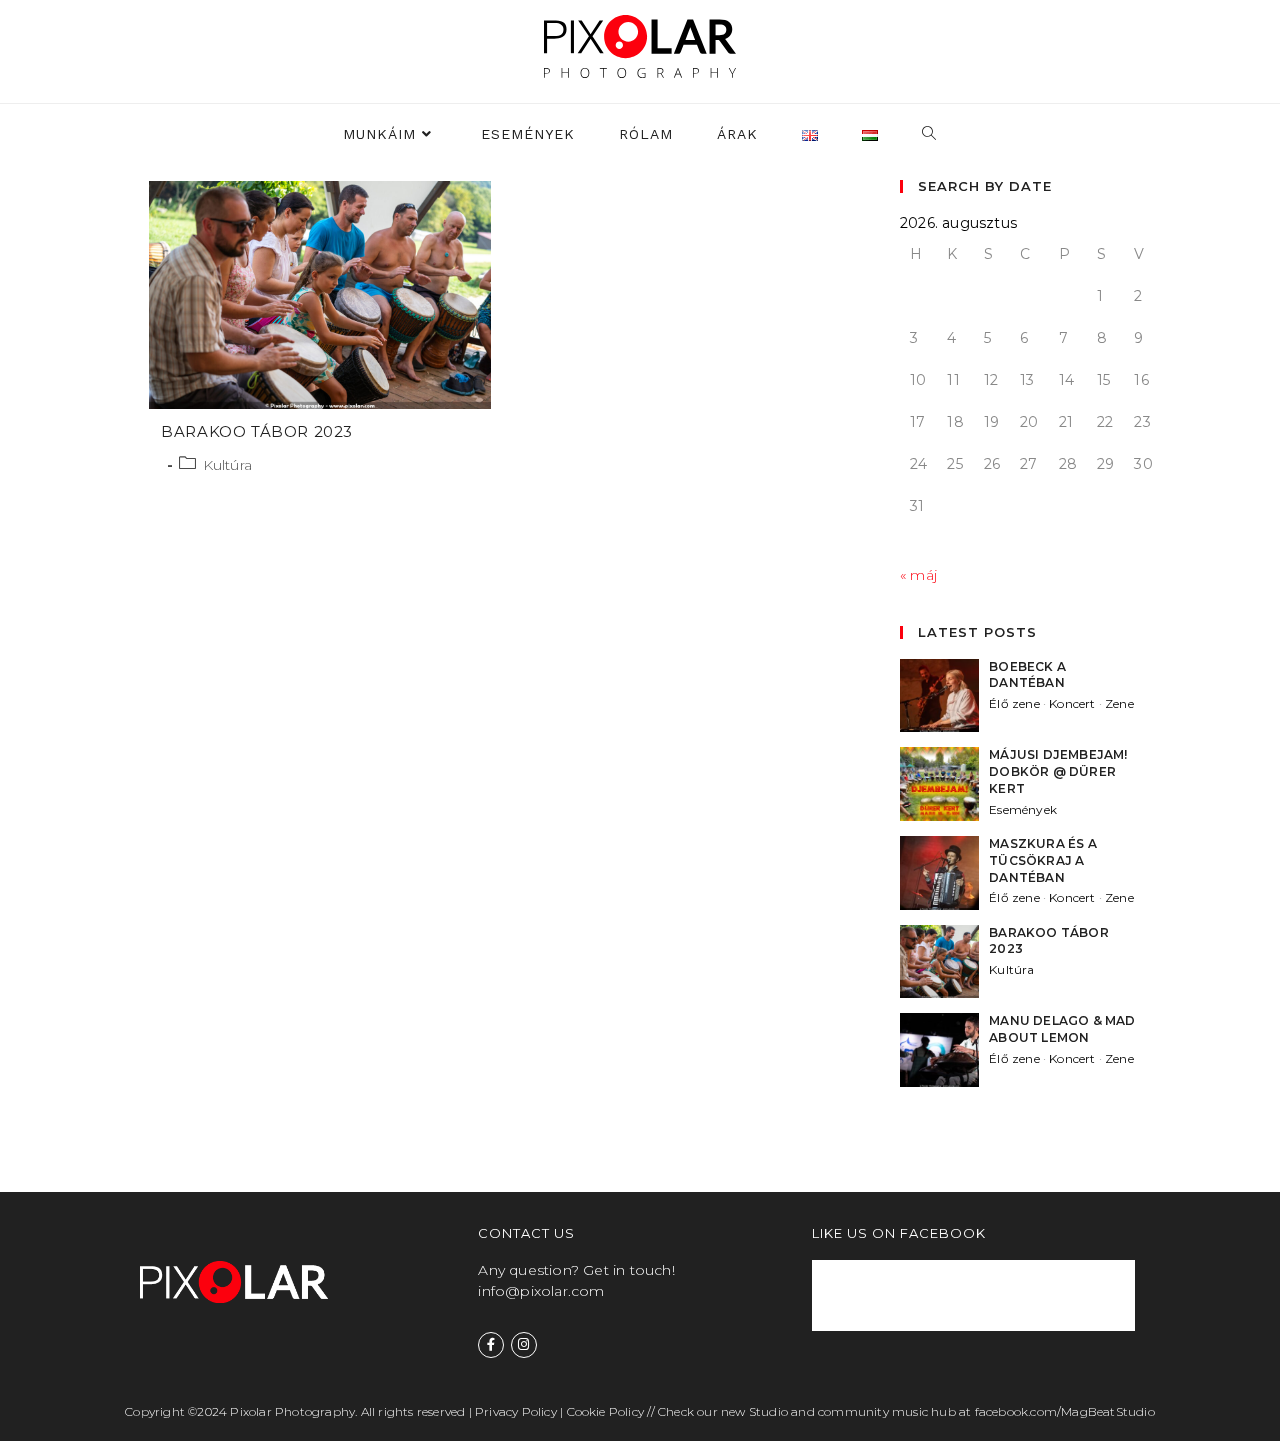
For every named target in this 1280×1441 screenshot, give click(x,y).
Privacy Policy (516, 1411)
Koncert (1072, 703)
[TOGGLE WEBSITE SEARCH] (929, 134)
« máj (918, 575)
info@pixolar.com (541, 1291)
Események (1023, 809)
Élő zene (1014, 703)
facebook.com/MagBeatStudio (1065, 1411)
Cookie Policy (606, 1411)
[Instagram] (524, 1345)
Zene (1119, 703)
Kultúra (227, 465)
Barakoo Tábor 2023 (257, 431)
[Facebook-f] (491, 1345)
